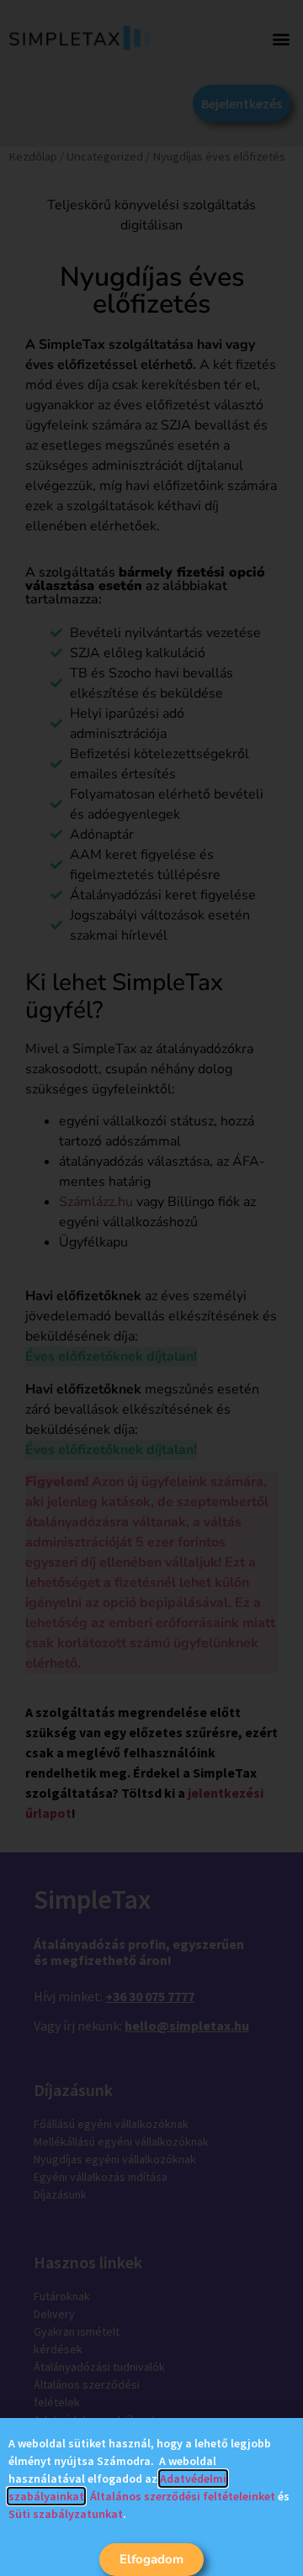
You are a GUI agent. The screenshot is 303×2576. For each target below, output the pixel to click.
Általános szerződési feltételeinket (183, 2496)
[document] (151, 1288)
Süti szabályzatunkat (66, 2514)
